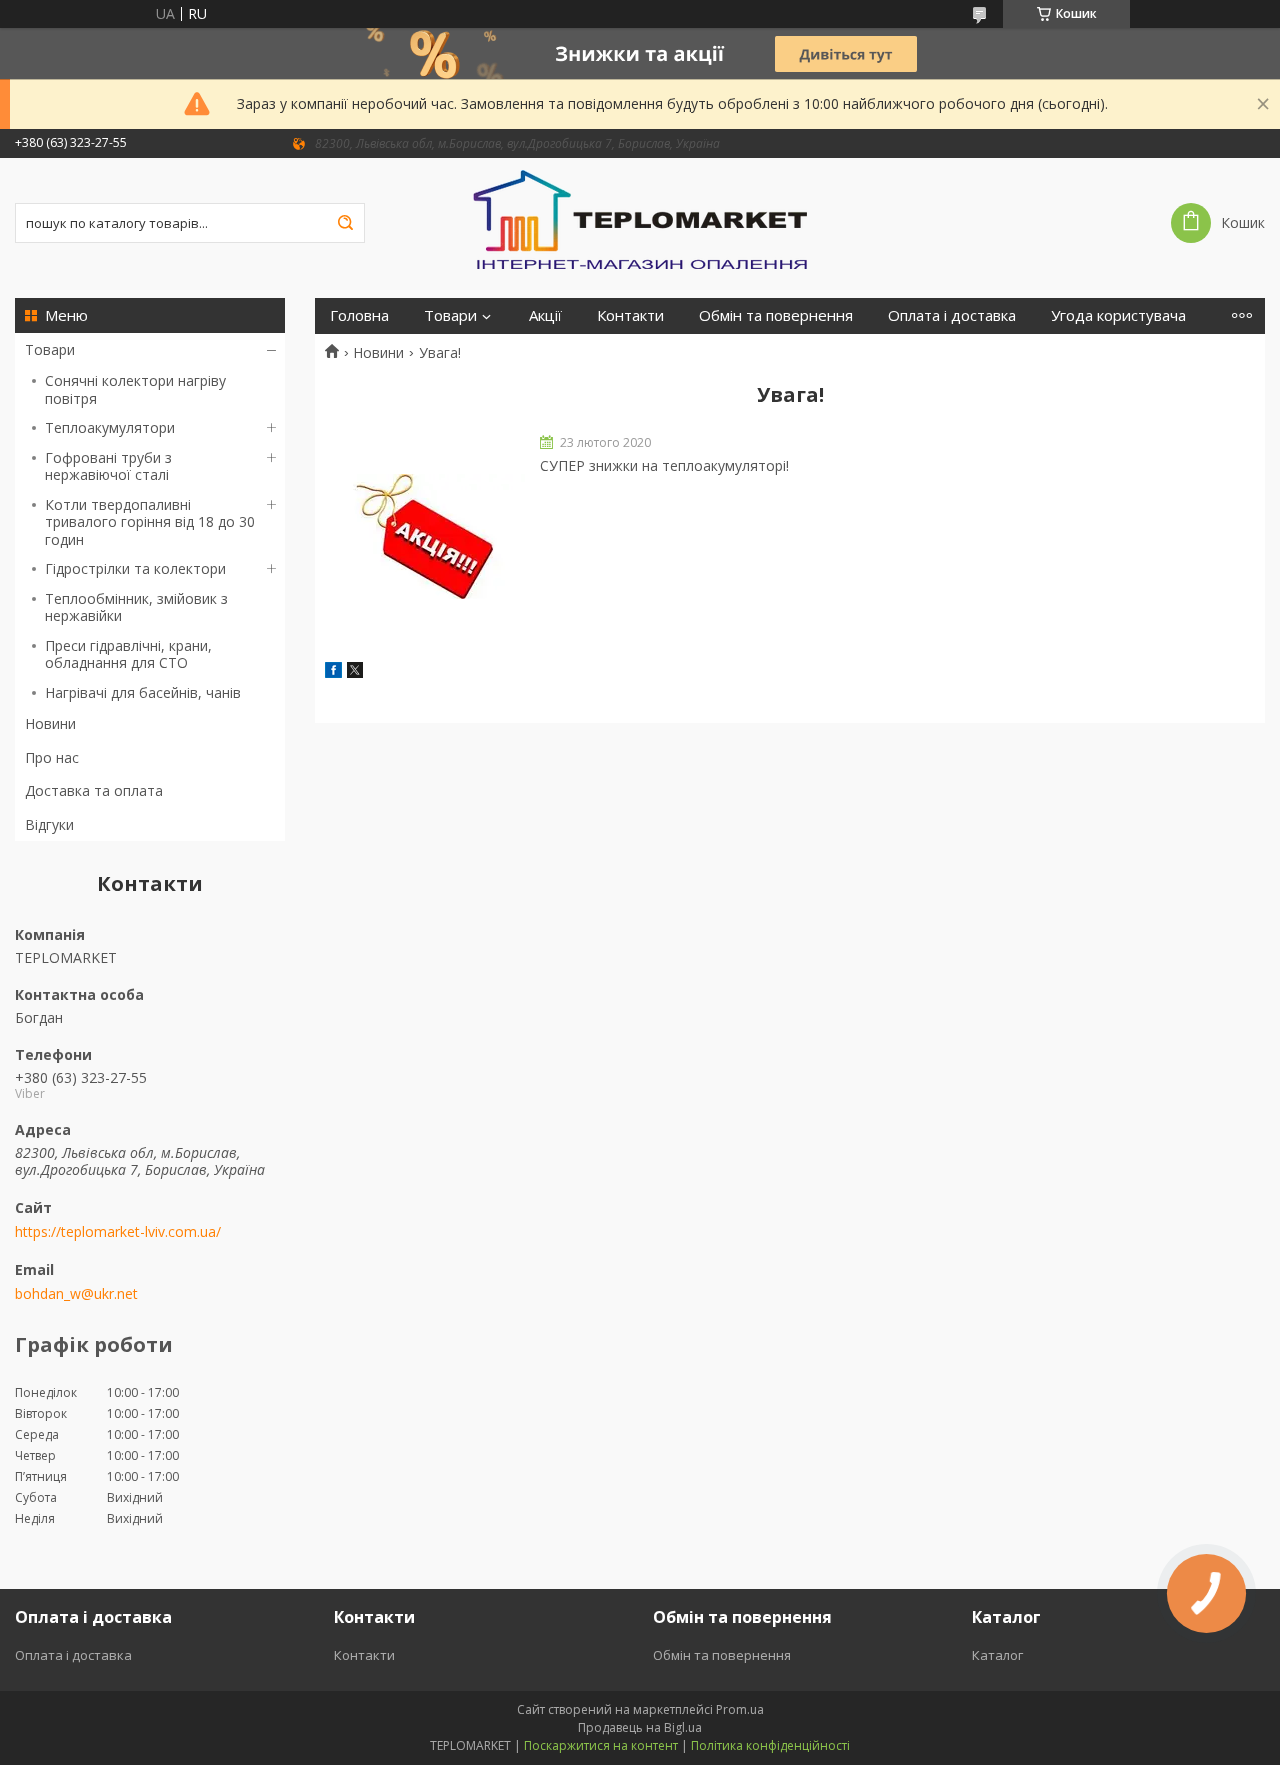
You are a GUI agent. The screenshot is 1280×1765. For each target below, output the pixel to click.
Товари (50, 349)
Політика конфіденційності (770, 1745)
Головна (359, 315)
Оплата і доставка (952, 315)
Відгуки (49, 824)
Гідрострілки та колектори (135, 568)
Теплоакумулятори (110, 427)
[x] (355, 672)
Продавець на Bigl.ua (640, 1727)
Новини (50, 723)
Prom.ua (740, 1709)
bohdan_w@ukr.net (76, 1294)
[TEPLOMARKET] (640, 218)
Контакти (630, 315)
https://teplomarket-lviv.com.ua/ (118, 1232)
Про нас (52, 757)
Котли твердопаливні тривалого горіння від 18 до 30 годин (150, 522)
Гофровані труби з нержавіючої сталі (108, 466)
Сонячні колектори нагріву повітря (135, 389)
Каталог (997, 1655)
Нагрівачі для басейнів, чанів (143, 692)
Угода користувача (1118, 315)
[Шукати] (345, 223)
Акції (545, 315)
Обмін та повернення (776, 315)
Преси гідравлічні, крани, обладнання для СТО (128, 654)
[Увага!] (425, 537)
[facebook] (333, 672)
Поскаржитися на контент (601, 1745)
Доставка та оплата (94, 790)
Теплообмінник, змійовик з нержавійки (136, 607)
